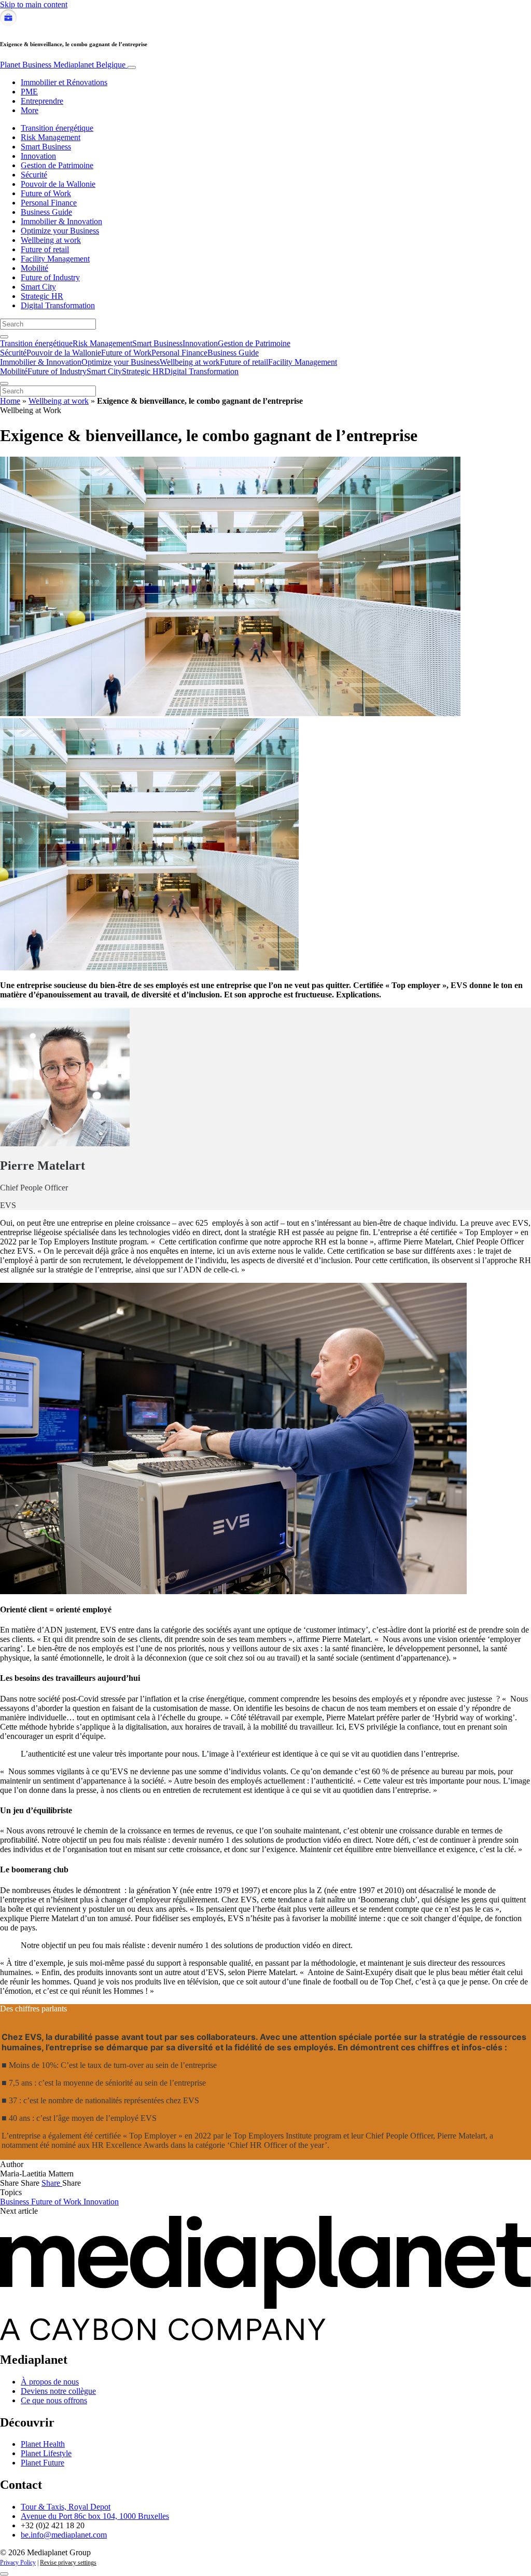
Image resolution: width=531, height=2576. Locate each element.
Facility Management (55, 259)
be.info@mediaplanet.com (64, 2535)
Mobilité (34, 268)
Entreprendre (42, 101)
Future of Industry (50, 277)
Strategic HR (42, 296)
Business (16, 2202)
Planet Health (43, 2444)
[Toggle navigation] (132, 67)
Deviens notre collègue (58, 2391)
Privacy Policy (18, 2563)
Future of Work (46, 193)
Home (10, 401)
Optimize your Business (60, 231)
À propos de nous (50, 2382)
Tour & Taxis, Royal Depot (66, 2507)
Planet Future (43, 2463)
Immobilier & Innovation (61, 221)
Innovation (38, 156)
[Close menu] (4, 383)
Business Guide (46, 212)
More (30, 110)
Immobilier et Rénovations (64, 82)
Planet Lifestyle (46, 2453)
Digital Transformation (58, 305)
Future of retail (45, 249)
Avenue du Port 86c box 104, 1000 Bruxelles (95, 2516)
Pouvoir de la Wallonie (58, 184)
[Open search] (4, 337)
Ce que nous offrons (54, 2400)
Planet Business (63, 65)
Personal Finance (49, 203)
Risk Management (51, 137)
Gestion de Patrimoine (57, 165)
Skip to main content (34, 4)
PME (29, 92)
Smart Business (46, 147)
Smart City (38, 287)
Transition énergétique (57, 128)
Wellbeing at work (51, 240)
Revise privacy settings (68, 2563)
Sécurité (34, 175)
